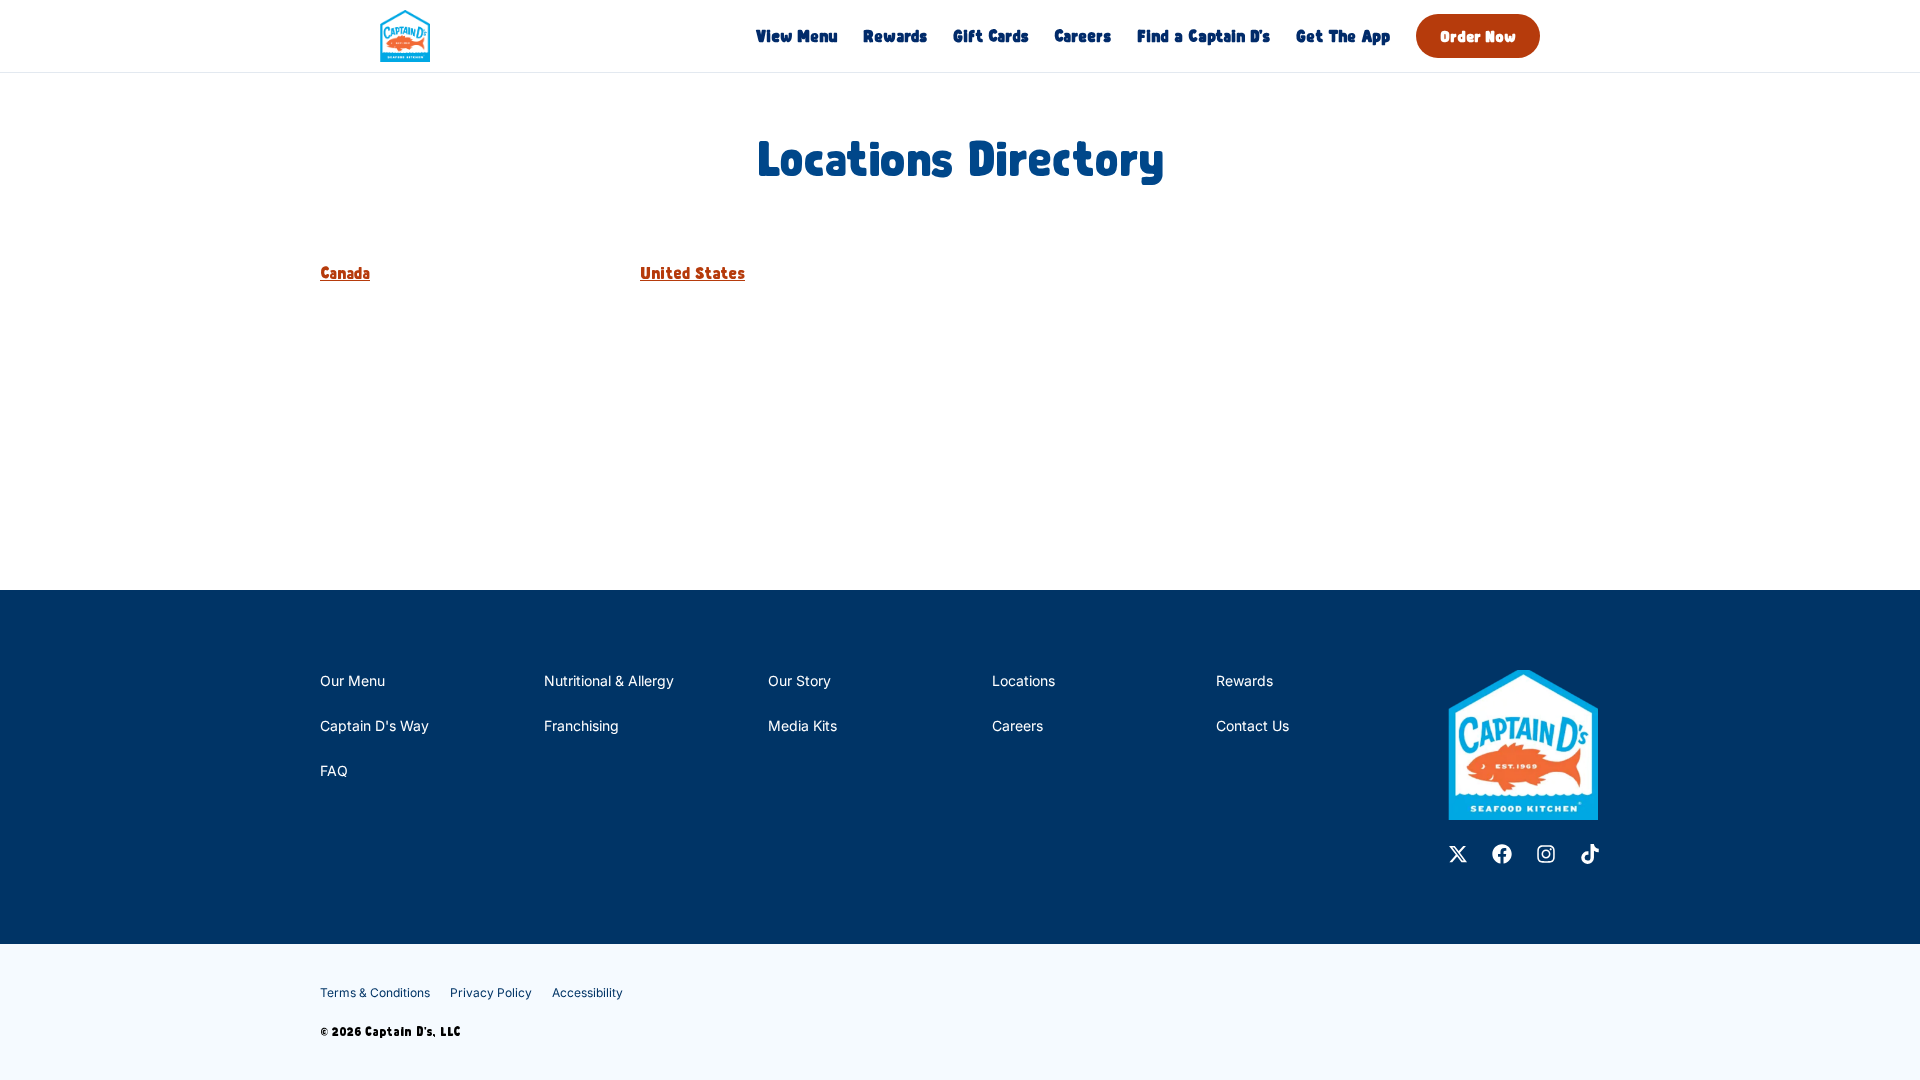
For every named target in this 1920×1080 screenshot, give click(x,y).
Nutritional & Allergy (609, 680)
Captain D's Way (374, 725)
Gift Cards (990, 35)
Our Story (799, 680)
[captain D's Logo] (1523, 745)
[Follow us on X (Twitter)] (1458, 854)
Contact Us (1252, 725)
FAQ (334, 770)
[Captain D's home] (405, 36)
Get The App (1343, 35)
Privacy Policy (491, 992)
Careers (1082, 35)
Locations (1023, 680)
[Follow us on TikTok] (1590, 854)
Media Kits (802, 725)
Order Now (1478, 36)
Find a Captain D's (1203, 35)
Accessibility (587, 992)
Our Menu (352, 680)
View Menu (796, 35)
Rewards (895, 35)
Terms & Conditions (375, 992)
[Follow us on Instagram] (1546, 854)
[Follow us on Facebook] (1502, 854)
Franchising (581, 725)
